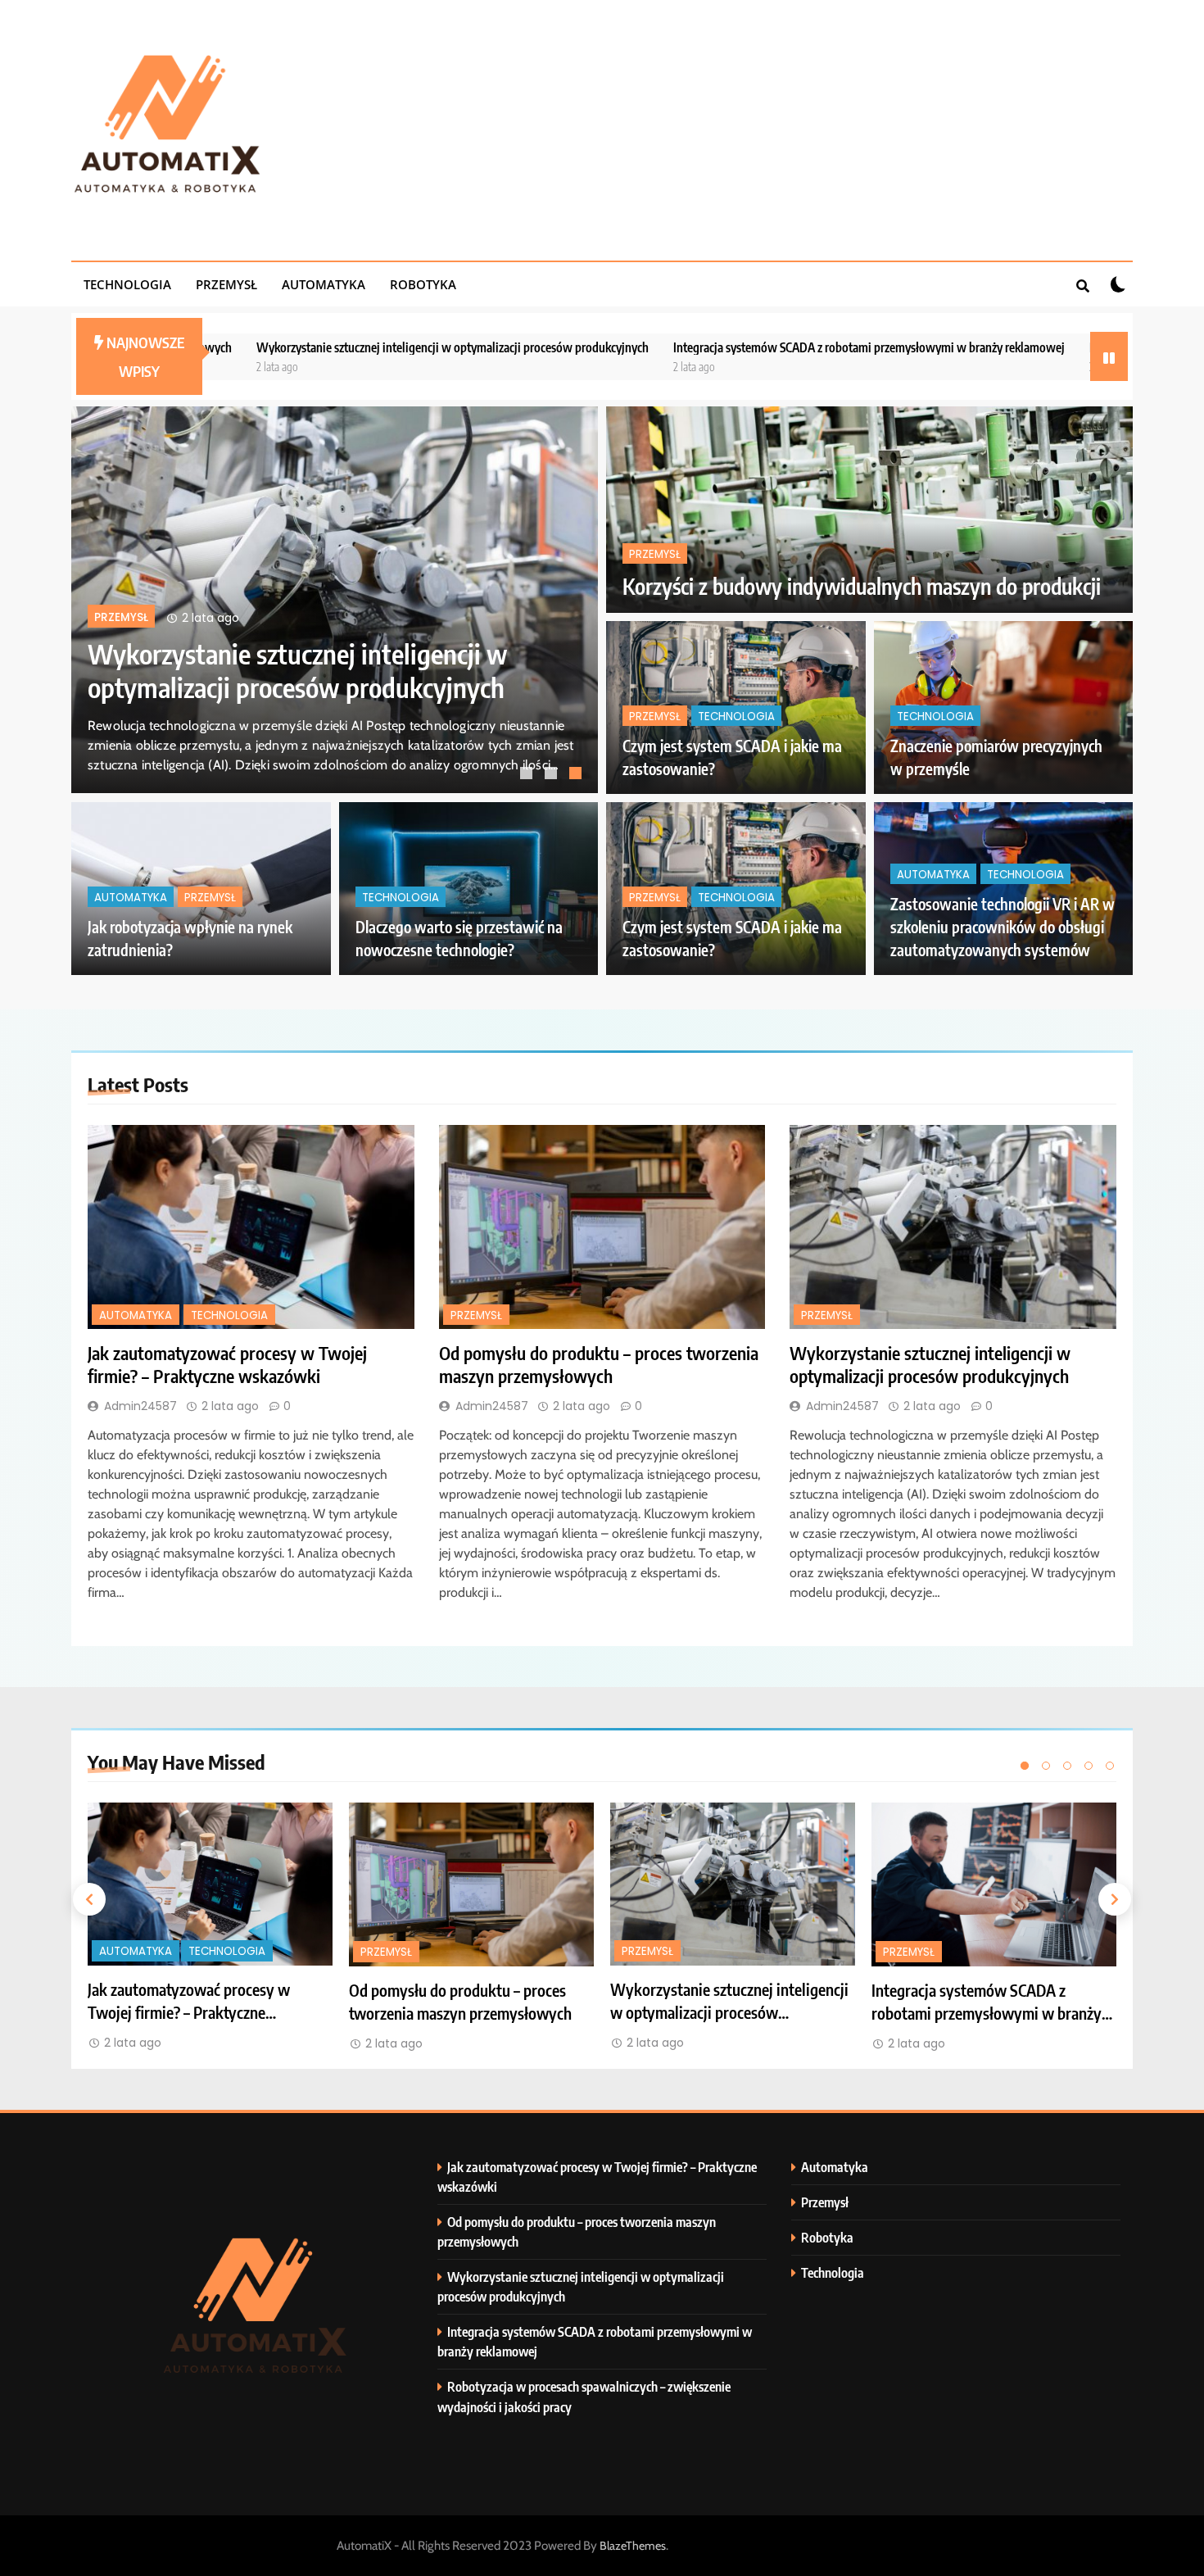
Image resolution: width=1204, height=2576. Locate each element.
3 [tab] (577, 775)
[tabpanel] (335, 600)
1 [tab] (528, 775)
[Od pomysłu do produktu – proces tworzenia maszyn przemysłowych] (602, 1227)
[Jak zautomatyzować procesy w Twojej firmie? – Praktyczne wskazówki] (251, 1227)
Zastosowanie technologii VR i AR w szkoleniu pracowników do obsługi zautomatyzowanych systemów (1003, 927)
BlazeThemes (633, 2546)
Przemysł (226, 284)
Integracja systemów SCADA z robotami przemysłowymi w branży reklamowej (688, 347)
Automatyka (324, 284)
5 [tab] (1110, 1766)
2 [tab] (553, 775)
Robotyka (423, 284)
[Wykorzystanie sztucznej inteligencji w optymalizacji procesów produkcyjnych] (953, 1227)
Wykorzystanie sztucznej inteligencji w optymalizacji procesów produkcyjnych (272, 347)
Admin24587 (140, 1406)
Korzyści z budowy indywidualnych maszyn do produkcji (862, 586)
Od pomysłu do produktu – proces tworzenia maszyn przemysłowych (599, 1364)
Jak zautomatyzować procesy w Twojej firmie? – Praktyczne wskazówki (295, 670)
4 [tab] (1089, 1766)
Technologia (127, 284)
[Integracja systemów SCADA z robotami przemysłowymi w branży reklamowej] (994, 1884)
